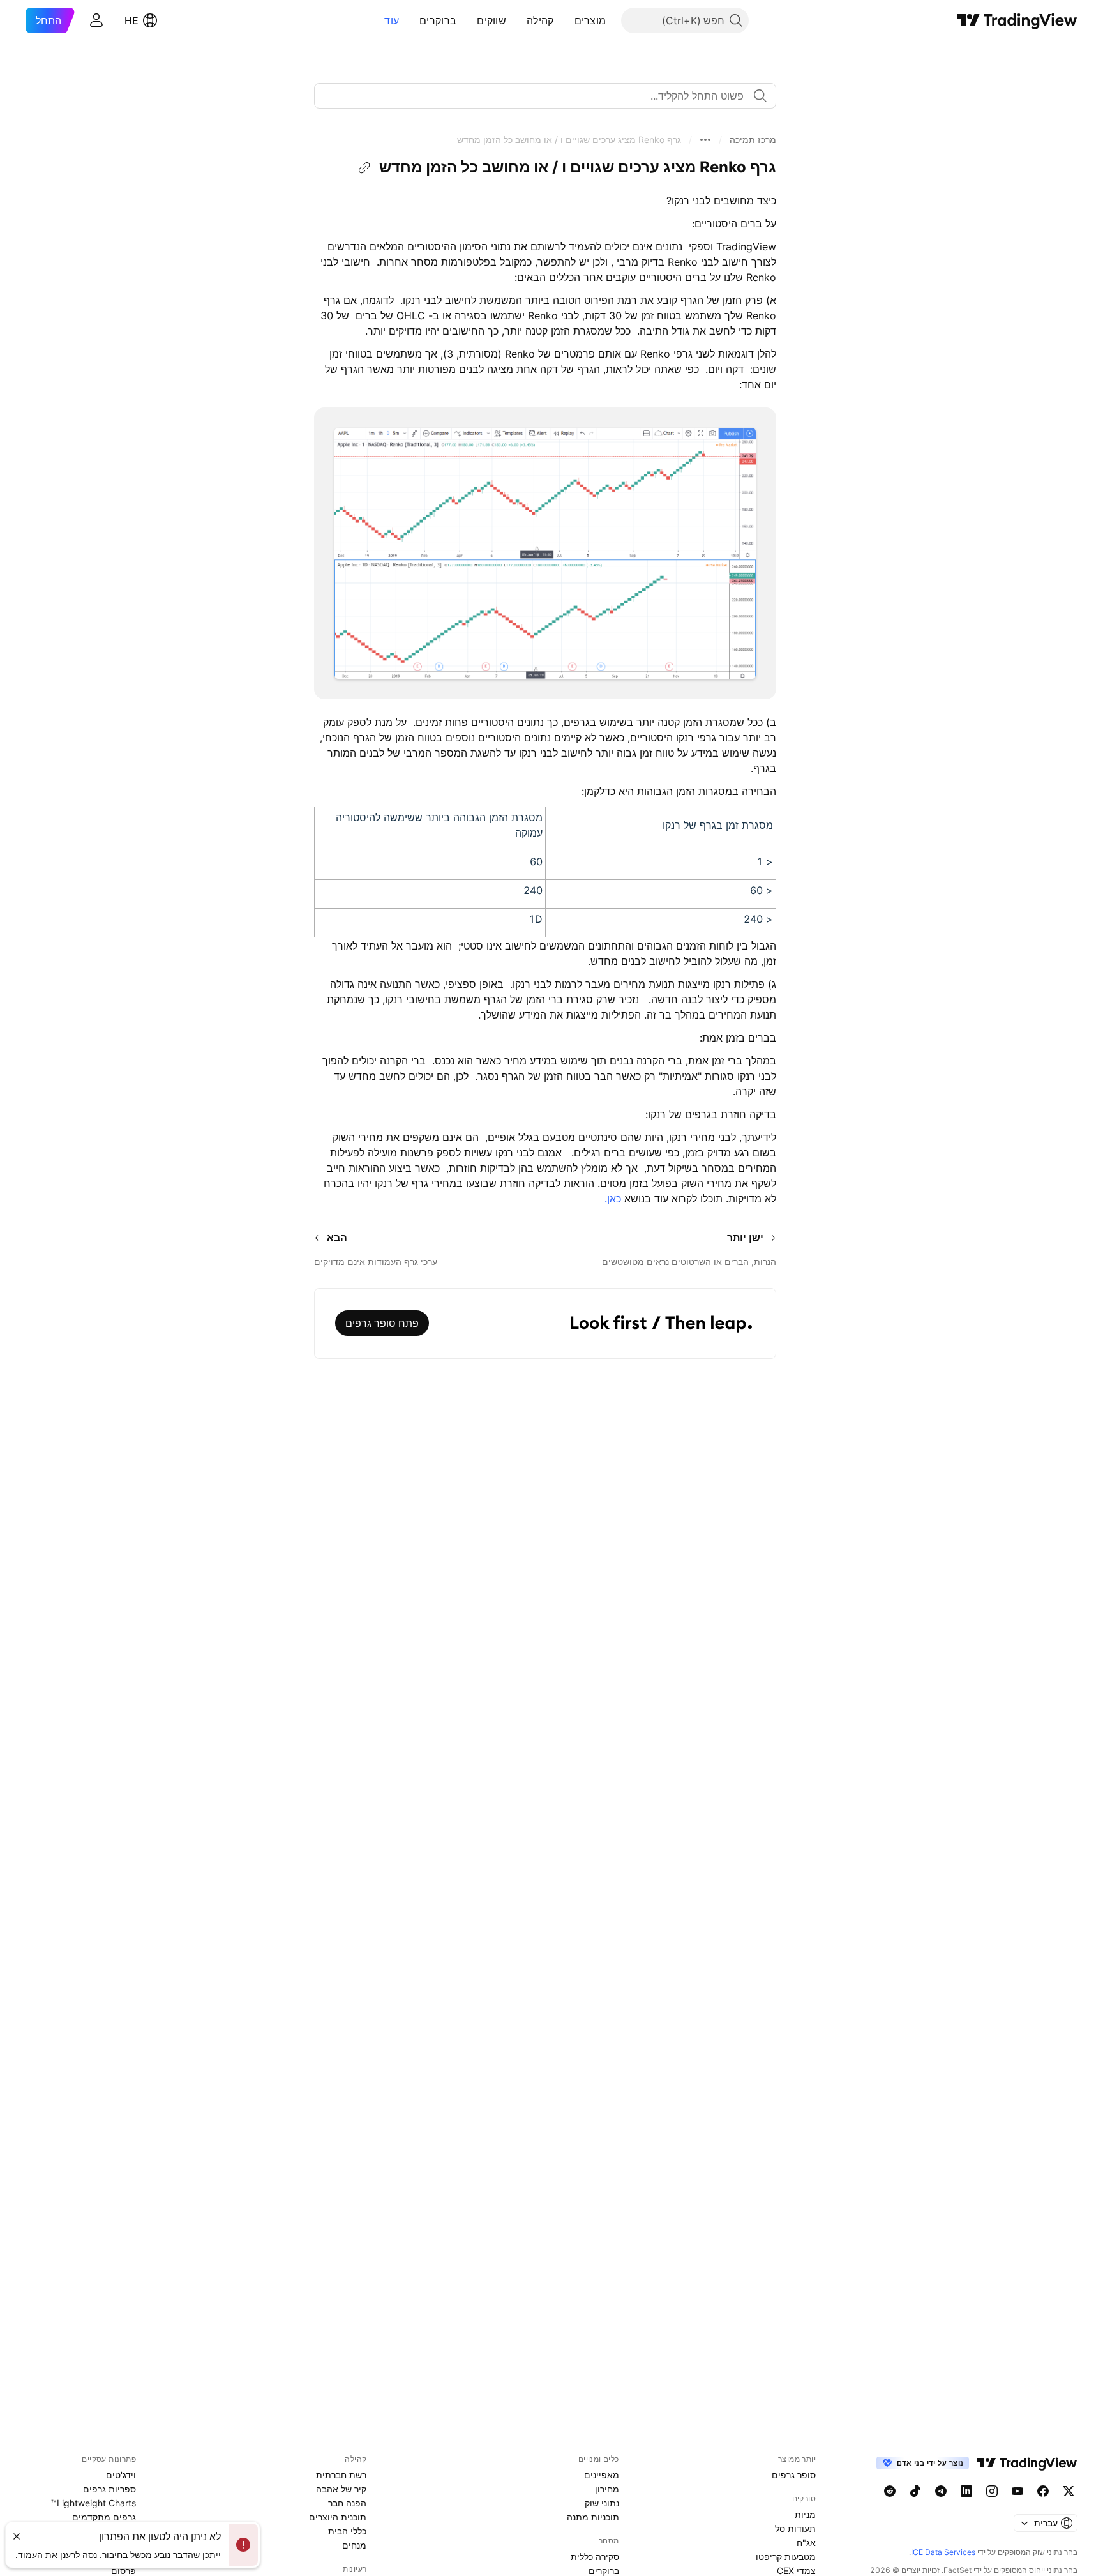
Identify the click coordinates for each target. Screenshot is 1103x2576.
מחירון (607, 2489)
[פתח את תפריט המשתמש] (96, 20)
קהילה (540, 20)
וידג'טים (121, 2475)
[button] (565, 20)
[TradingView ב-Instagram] (992, 2491)
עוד (392, 20)
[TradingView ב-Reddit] (890, 2491)
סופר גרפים (794, 2475)
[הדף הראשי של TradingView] (1017, 20)
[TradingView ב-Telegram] (941, 2491)
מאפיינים (602, 2475)
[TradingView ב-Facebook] (1043, 2491)
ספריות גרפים (109, 2489)
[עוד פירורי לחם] (705, 140)
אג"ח (806, 2542)
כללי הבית (347, 2531)
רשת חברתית (341, 2475)
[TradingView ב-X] (1069, 2491)
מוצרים (590, 20)
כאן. (613, 1199)
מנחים (354, 2545)
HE (131, 20)
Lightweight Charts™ (94, 2503)
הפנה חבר (347, 2503)
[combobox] (545, 96)
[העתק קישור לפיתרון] (364, 168)
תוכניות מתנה (593, 2517)
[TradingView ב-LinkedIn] (966, 2491)
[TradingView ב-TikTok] (915, 2491)
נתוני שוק (602, 2503)
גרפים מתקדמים (104, 2517)
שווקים (491, 20)
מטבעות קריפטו (786, 2557)
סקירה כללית (595, 2557)
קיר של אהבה (341, 2489)
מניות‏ (805, 2514)
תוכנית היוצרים (338, 2517)
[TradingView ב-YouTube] (1017, 2491)
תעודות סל (795, 2528)
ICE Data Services (943, 2552)
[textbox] (540, 96)
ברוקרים (438, 20)
